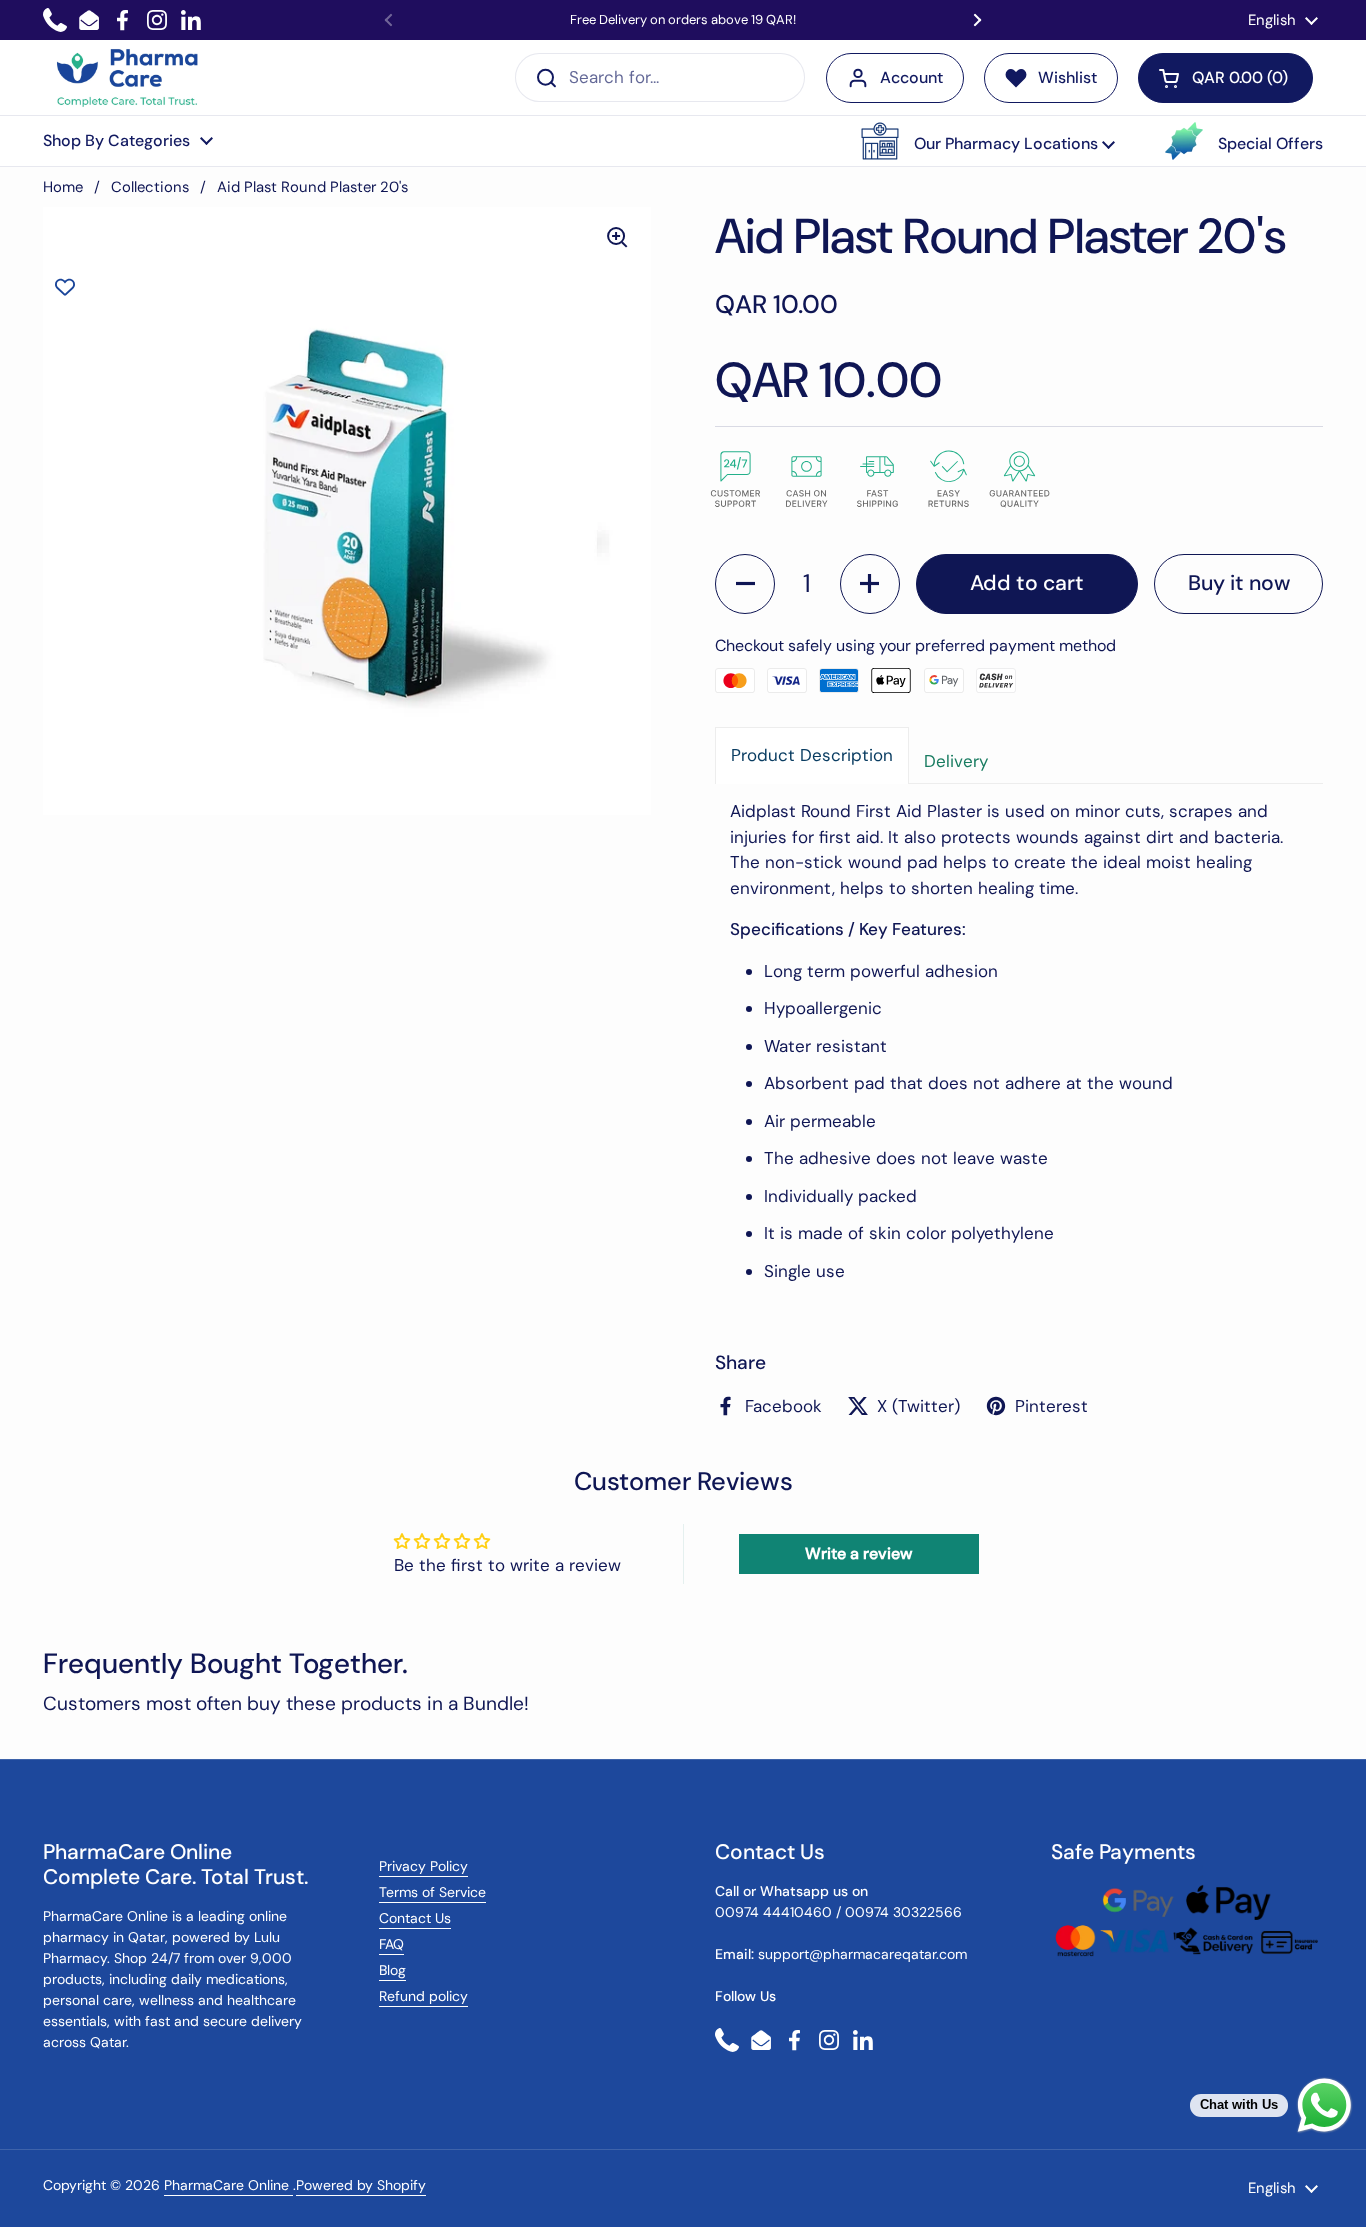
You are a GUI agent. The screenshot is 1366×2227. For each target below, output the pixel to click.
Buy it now (1239, 583)
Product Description (812, 755)
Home (63, 187)
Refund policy (423, 1996)
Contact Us (415, 1918)
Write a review (858, 1553)
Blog (392, 1970)
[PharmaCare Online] (128, 78)
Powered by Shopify (361, 2185)
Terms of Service (432, 1892)
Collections (150, 187)
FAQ (391, 1944)
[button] (988, 141)
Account (911, 77)
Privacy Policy (423, 1866)
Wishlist (1067, 77)
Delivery (956, 761)
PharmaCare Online (228, 2185)
